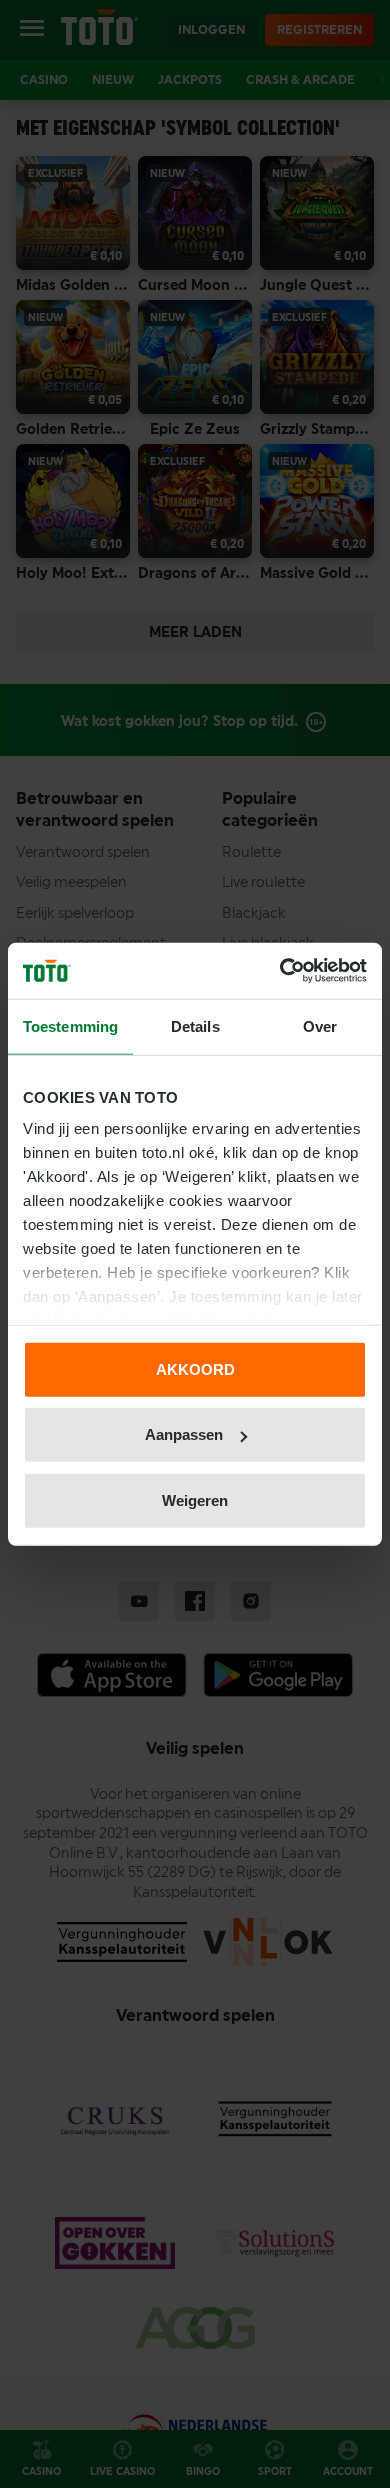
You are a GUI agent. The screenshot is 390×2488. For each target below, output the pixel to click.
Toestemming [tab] (70, 1025)
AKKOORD (195, 1368)
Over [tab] (320, 1025)
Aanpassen (184, 1434)
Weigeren (195, 1499)
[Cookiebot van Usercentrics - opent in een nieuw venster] (280, 971)
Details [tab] (195, 1025)
